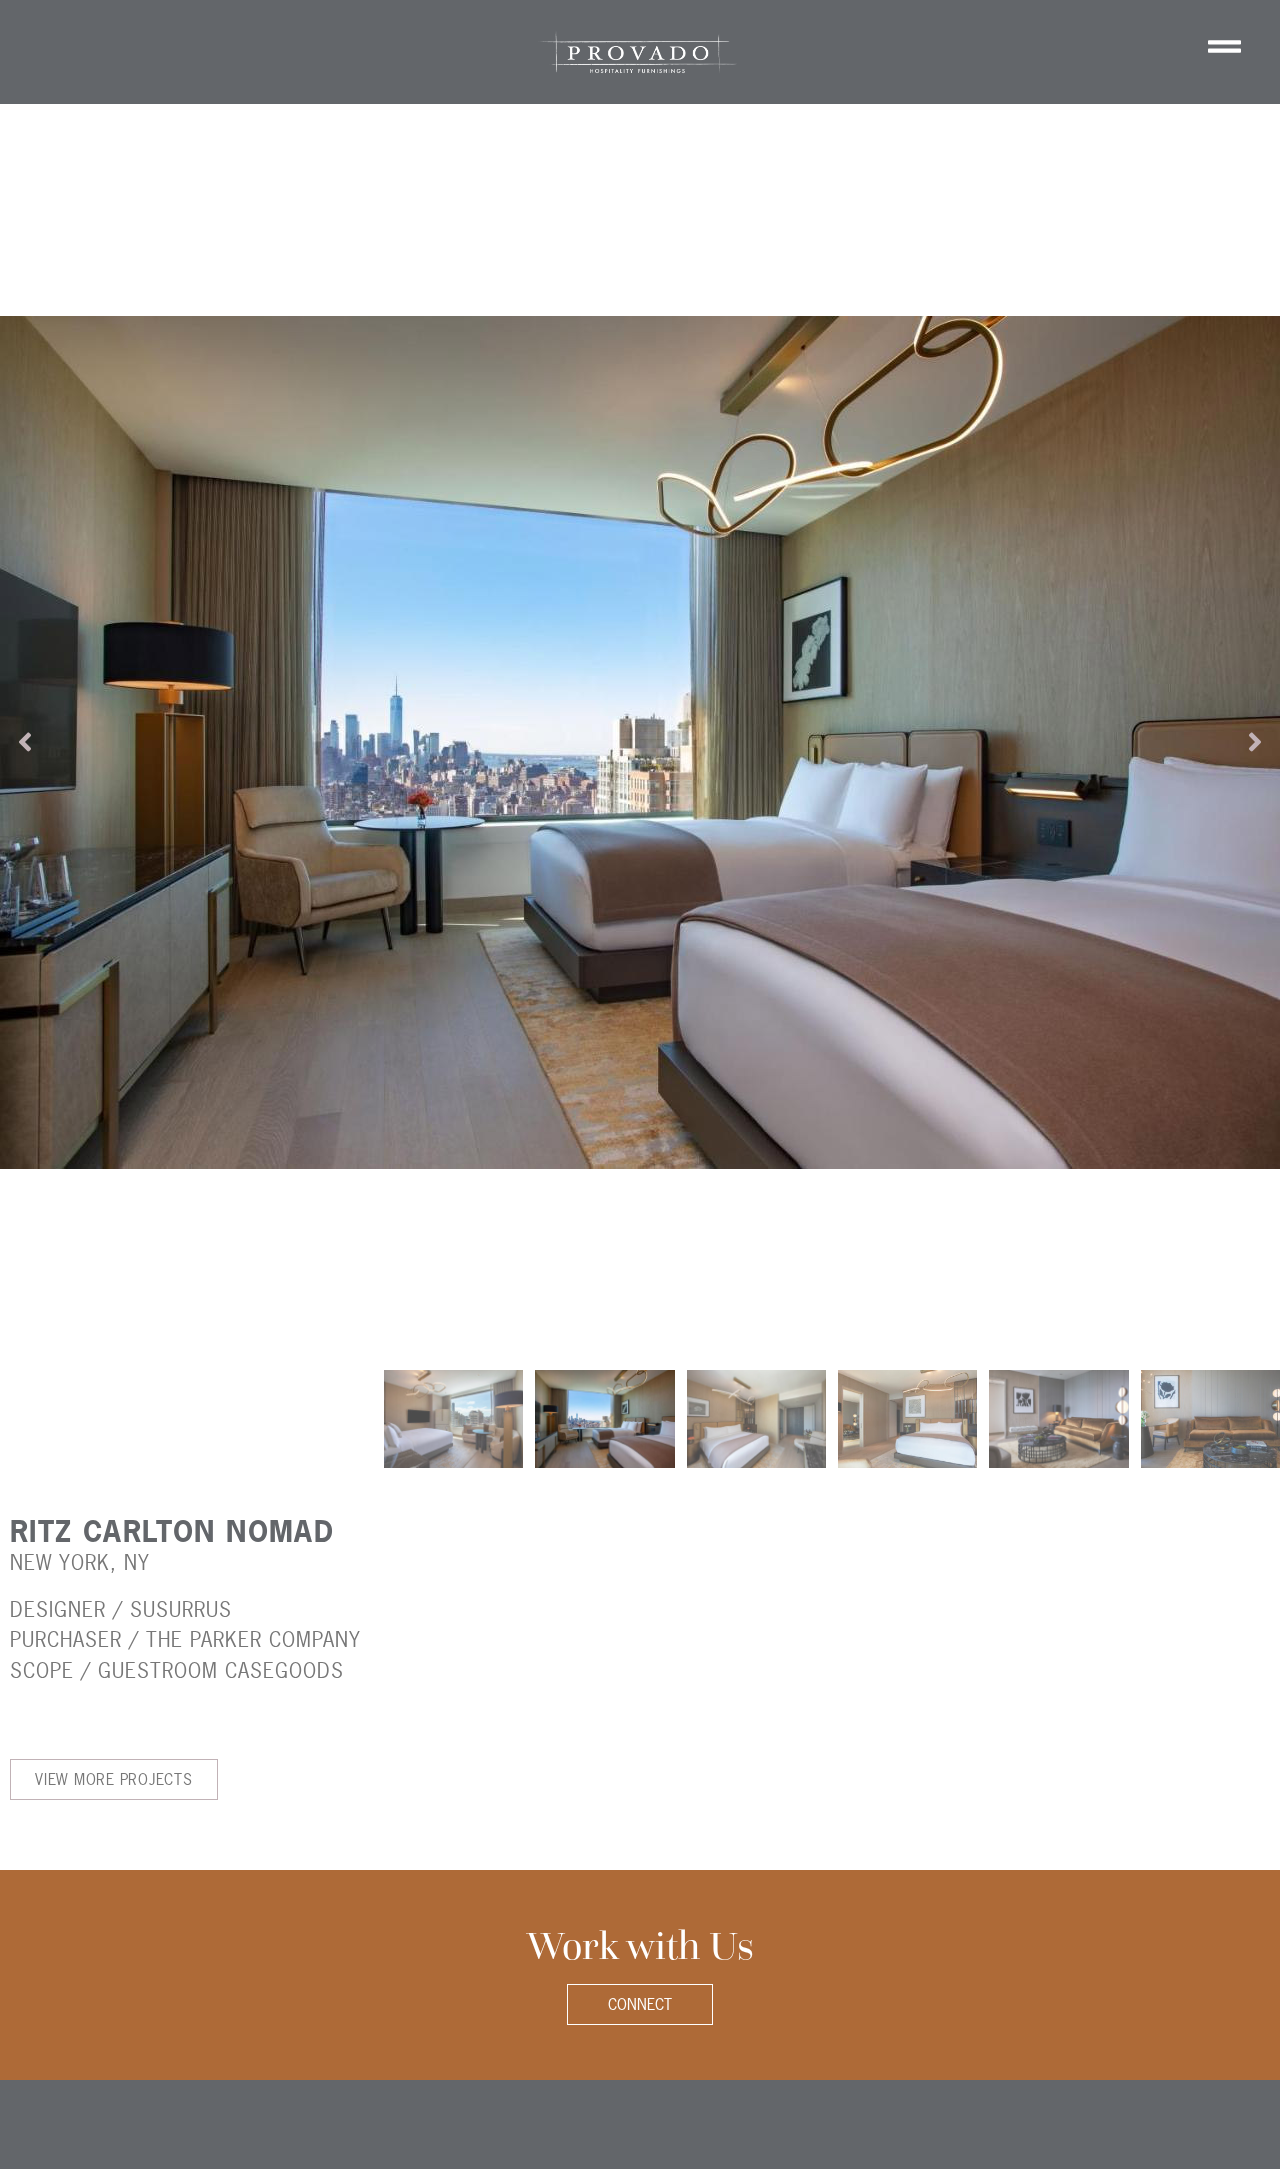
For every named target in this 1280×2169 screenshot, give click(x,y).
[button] (25, 742)
